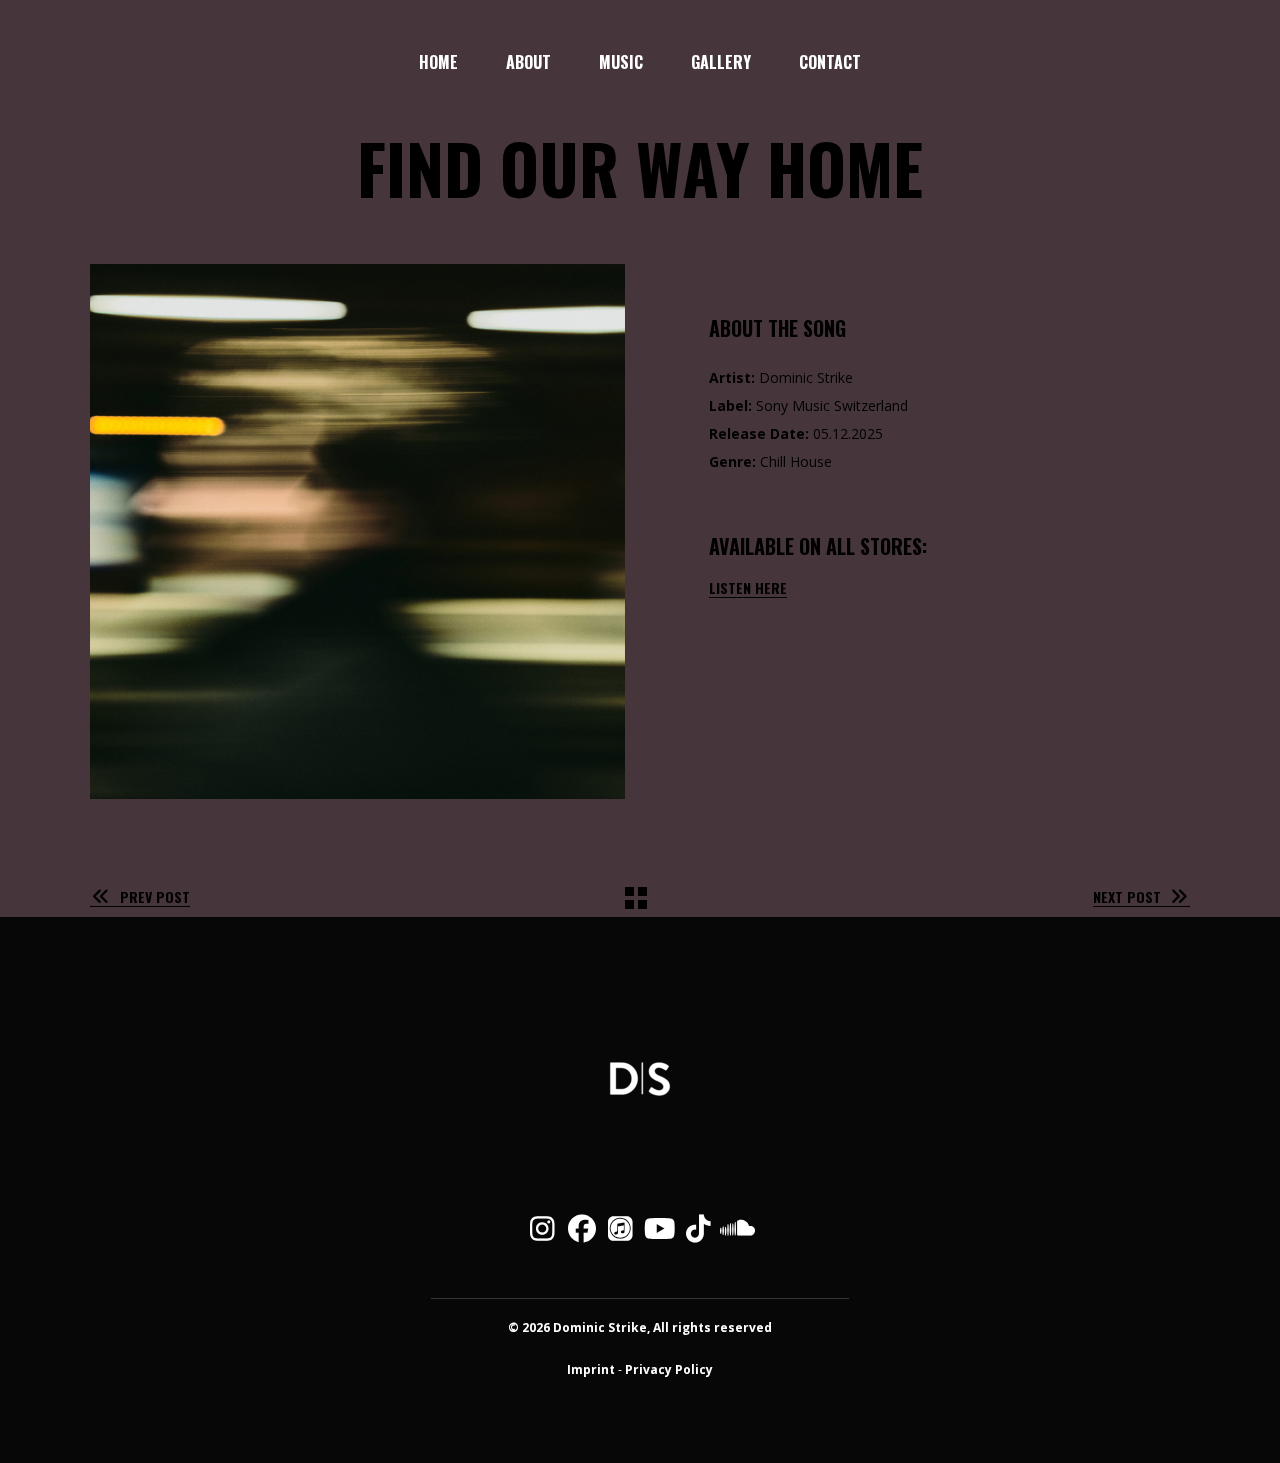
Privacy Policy (669, 1369)
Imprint (591, 1369)
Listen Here (748, 587)
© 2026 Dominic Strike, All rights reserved (640, 1327)
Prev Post (155, 896)
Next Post (1127, 896)
